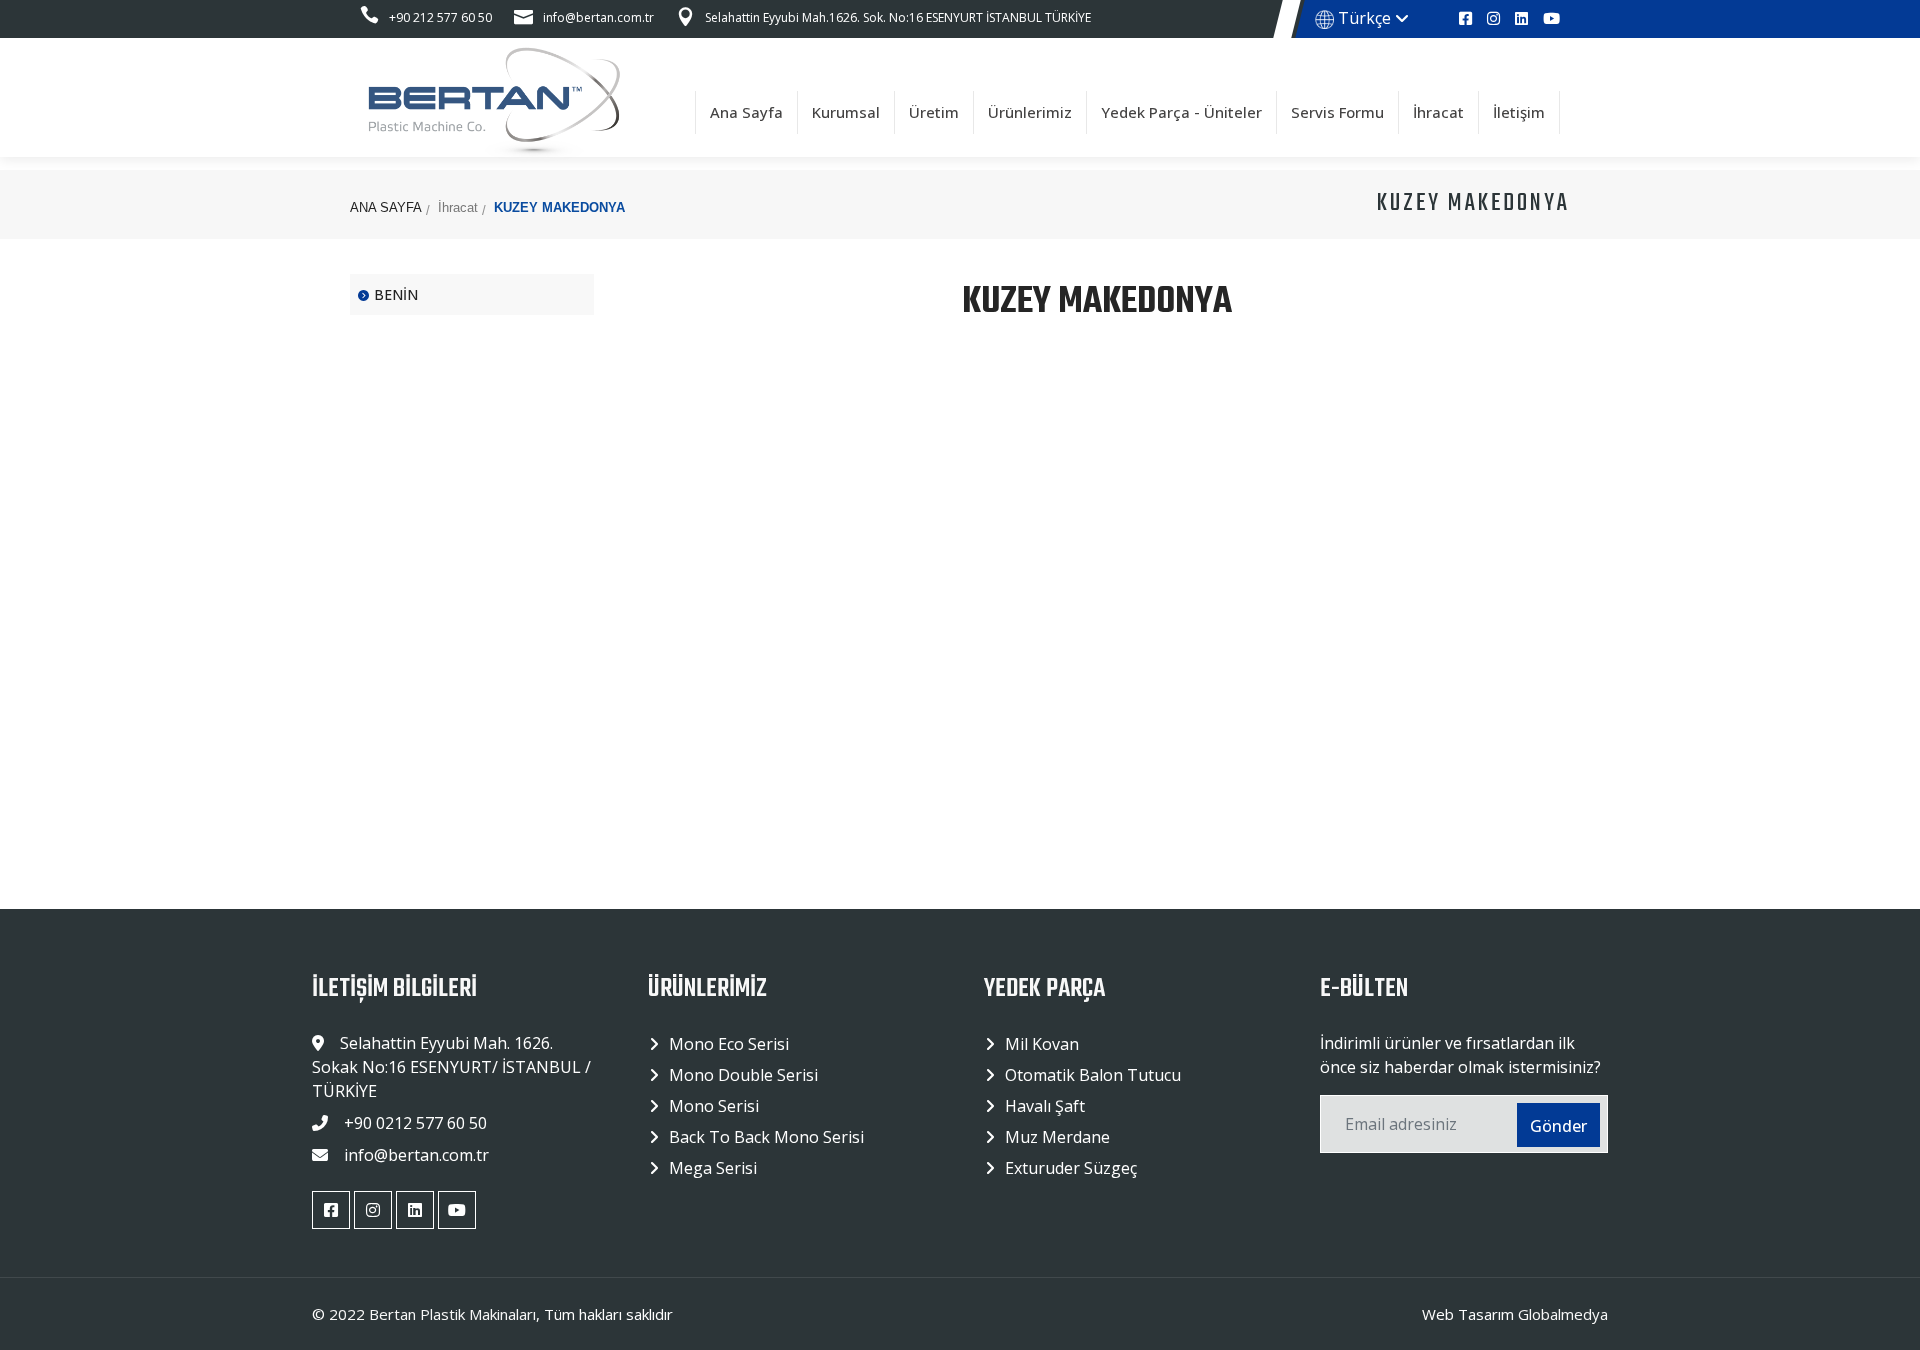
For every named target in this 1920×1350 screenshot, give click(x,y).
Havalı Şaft (1045, 1106)
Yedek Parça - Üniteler (1181, 112)
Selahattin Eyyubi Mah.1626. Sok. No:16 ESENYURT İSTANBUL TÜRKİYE (898, 17)
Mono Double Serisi (743, 1075)
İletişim (1519, 112)
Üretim (934, 112)
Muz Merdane (1057, 1137)
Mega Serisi (713, 1168)
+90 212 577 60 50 (440, 17)
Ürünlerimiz (1030, 112)
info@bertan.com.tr (598, 17)
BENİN (396, 294)
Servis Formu (1337, 112)
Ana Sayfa (746, 112)
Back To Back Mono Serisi (766, 1137)
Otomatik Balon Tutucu (1093, 1075)
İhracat (1438, 112)
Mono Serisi (714, 1106)
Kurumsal (846, 112)
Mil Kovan (1042, 1044)
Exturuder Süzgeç (1071, 1168)
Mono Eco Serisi (729, 1044)
